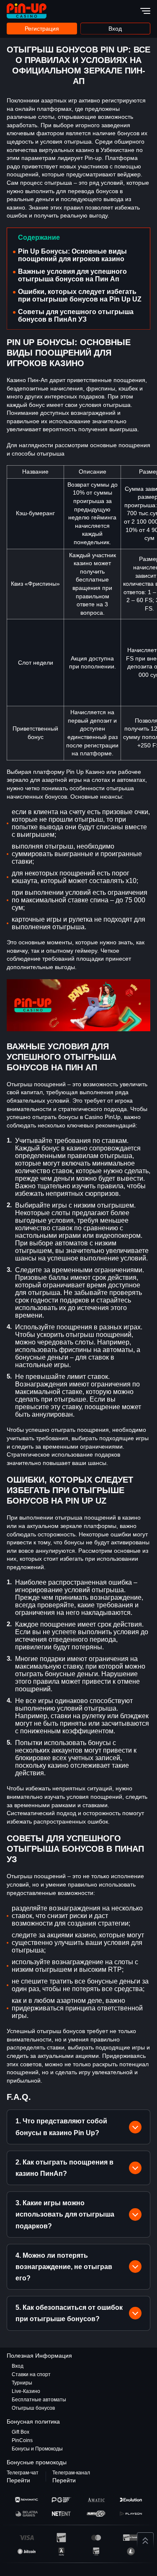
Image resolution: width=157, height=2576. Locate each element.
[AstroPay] (61, 2551)
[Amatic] (96, 2500)
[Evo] (131, 2500)
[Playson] (131, 2514)
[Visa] (27, 2538)
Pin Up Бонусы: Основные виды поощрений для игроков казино (72, 255)
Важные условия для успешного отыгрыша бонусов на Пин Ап (72, 275)
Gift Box (21, 2432)
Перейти (18, 2480)
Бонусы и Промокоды (37, 2449)
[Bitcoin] (27, 2551)
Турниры (22, 2383)
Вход (115, 29)
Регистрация (42, 29)
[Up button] (145, 2541)
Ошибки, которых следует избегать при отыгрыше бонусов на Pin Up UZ (80, 295)
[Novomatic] (27, 2500)
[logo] (27, 11)
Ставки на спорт (31, 2374)
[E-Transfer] (131, 2538)
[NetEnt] (61, 2514)
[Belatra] (27, 2514)
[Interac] (61, 2538)
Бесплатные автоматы (39, 2400)
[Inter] (96, 2551)
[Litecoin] (131, 2551)
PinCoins (22, 2440)
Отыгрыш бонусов (33, 2408)
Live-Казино (26, 2391)
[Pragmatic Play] (61, 2500)
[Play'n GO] (96, 2514)
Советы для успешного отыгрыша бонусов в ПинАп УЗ (76, 316)
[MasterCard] (96, 2538)
